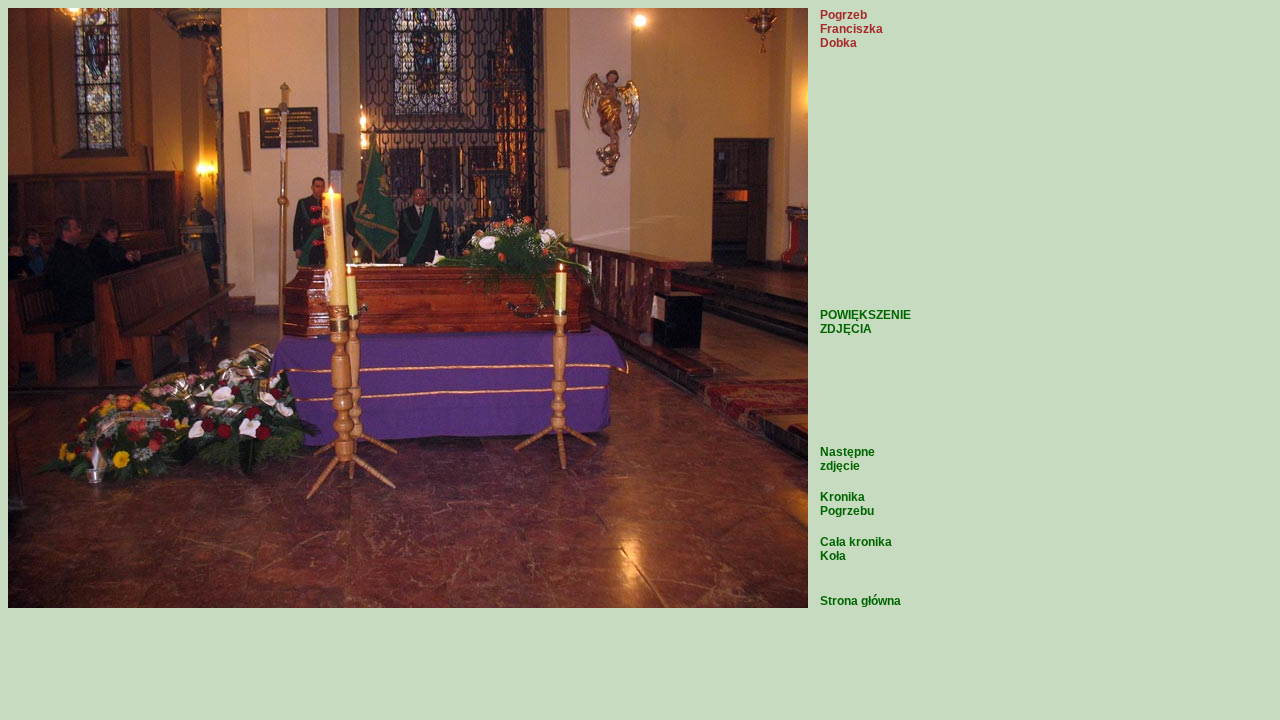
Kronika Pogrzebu (847, 504)
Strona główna (860, 601)
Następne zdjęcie (847, 459)
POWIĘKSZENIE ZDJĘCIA (865, 322)
